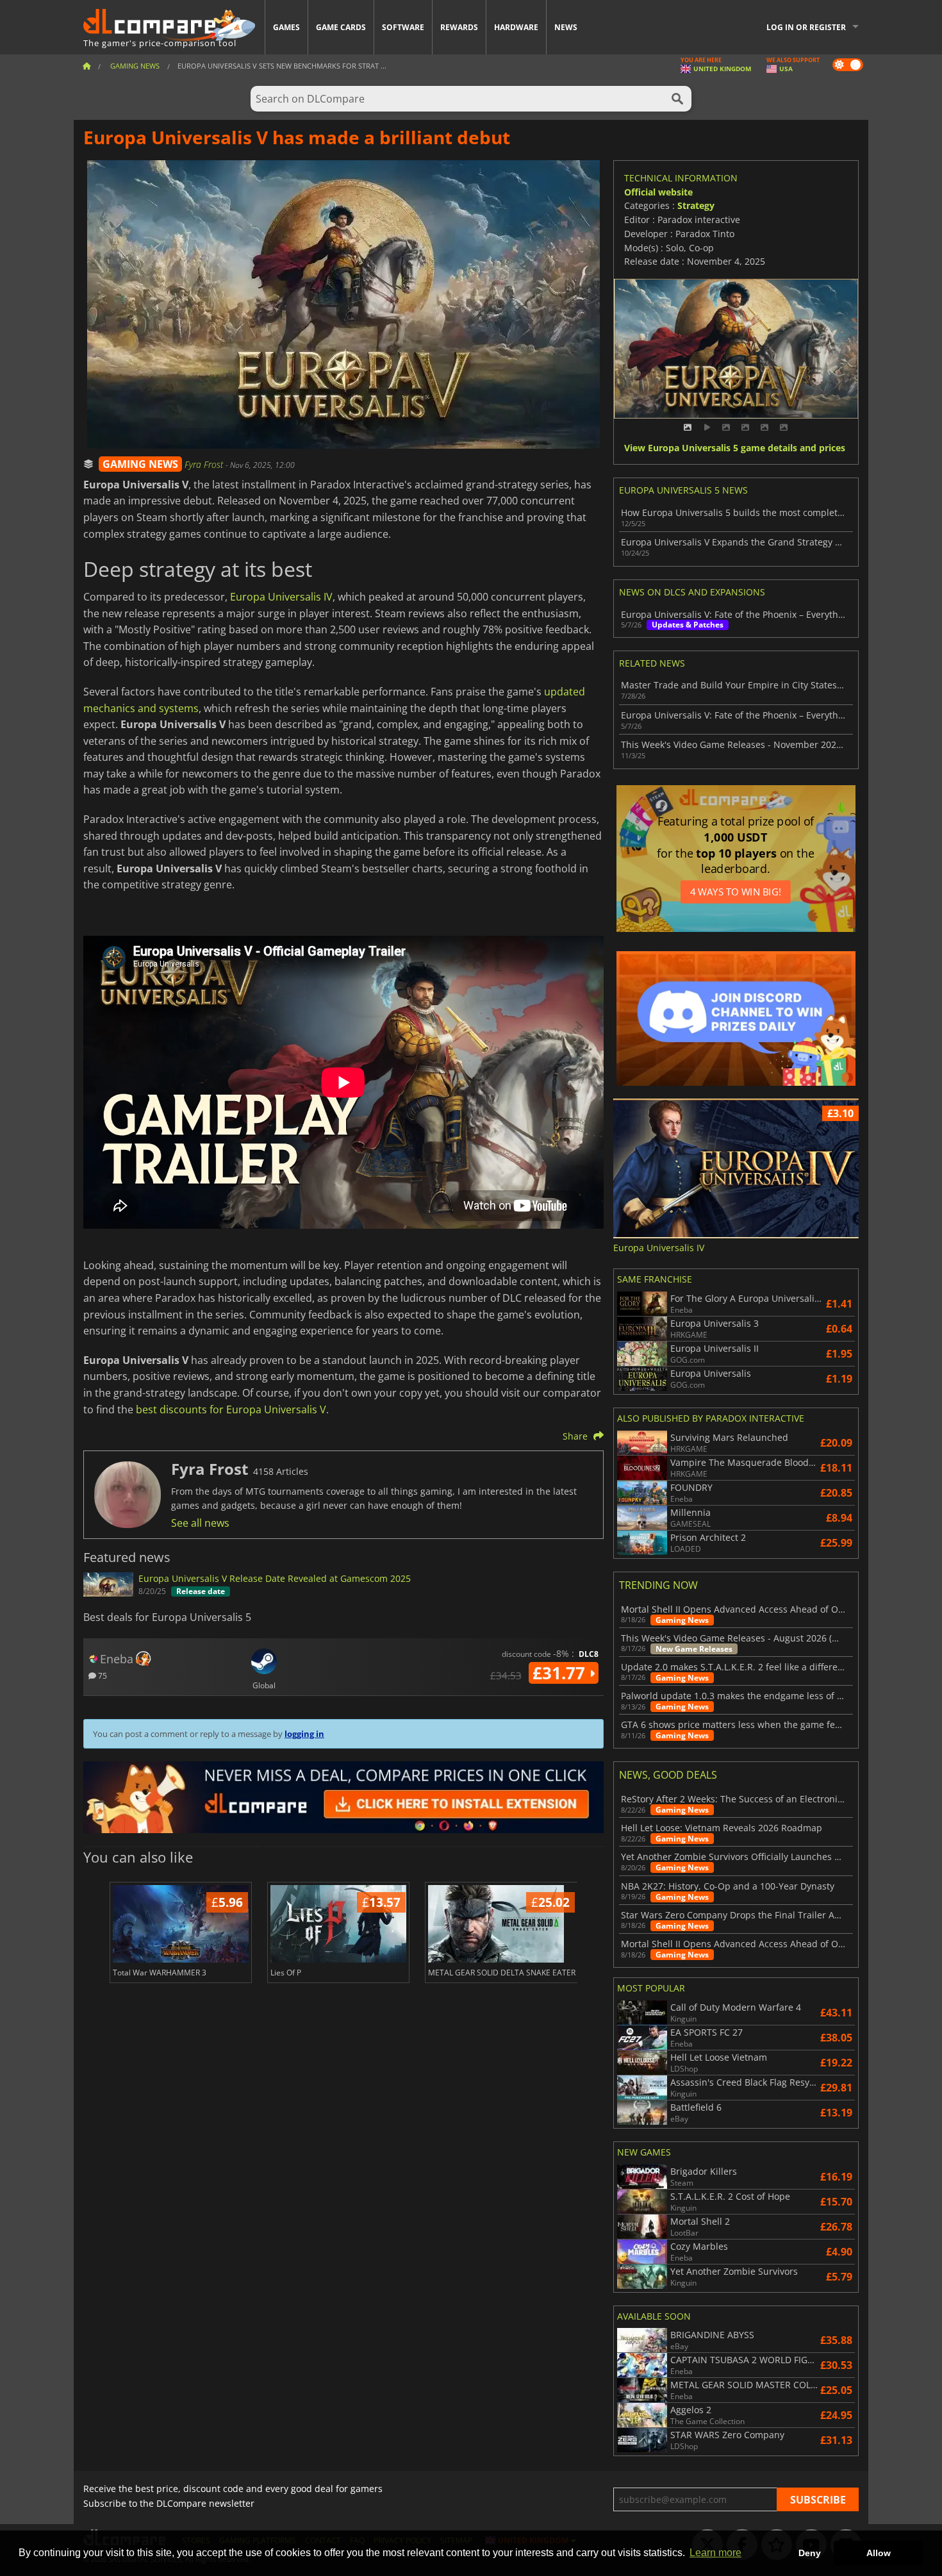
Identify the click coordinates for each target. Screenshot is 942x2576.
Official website (658, 192)
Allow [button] (879, 2553)
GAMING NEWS (140, 464)
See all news (200, 1523)
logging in (304, 1734)
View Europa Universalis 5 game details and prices (735, 448)
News (566, 27)
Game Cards (341, 27)
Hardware (516, 27)
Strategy (696, 205)
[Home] (87, 66)
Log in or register (806, 27)
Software (403, 27)
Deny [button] (810, 2553)
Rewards (459, 27)
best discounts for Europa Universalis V (231, 1409)
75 (102, 1675)
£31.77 (561, 1673)
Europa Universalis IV (281, 597)
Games (286, 27)
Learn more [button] (715, 2553)
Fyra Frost (205, 464)
